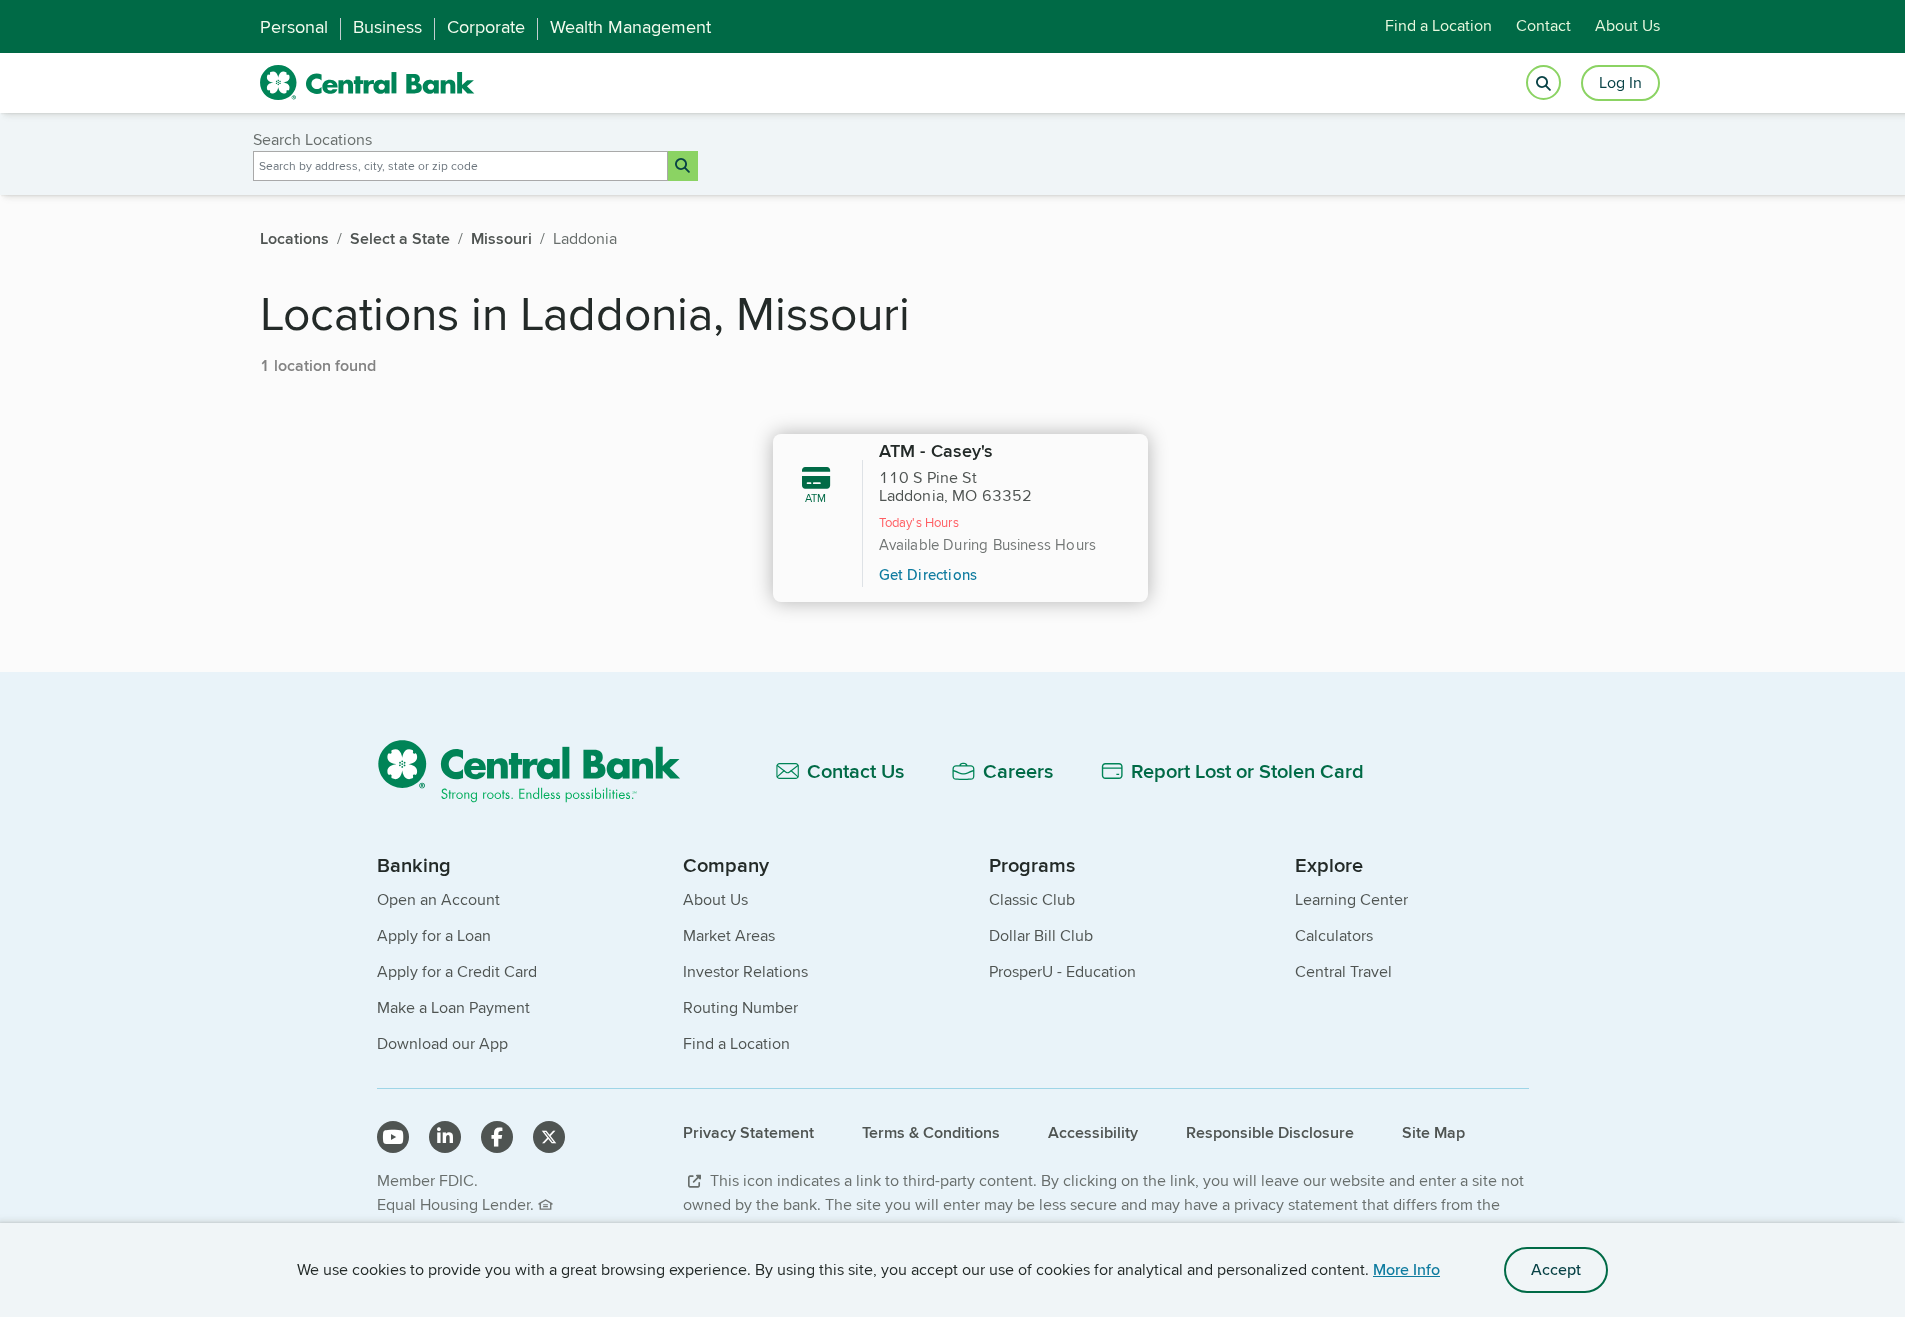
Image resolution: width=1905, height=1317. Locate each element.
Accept (1556, 1269)
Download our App (442, 1043)
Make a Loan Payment (453, 1007)
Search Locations (312, 139)
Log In (1620, 82)
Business (387, 27)
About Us (1627, 26)
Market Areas (729, 935)
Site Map (1433, 1132)
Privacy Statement (748, 1132)
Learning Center (1351, 899)
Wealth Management (630, 27)
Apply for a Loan (434, 935)
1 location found (318, 365)
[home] (367, 83)
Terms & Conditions (931, 1132)
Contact (1543, 26)
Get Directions (928, 574)
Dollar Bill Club (1041, 935)
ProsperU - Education (1062, 971)
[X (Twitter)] (549, 1137)
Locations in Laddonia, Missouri (585, 312)
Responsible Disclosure (1270, 1132)
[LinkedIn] (445, 1137)
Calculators (1334, 935)
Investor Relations (745, 971)
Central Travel (1343, 971)
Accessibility (1093, 1132)
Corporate (486, 27)
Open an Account (438, 899)
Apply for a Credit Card (457, 971)
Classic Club (1032, 899)
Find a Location (1438, 26)
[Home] (540, 770)
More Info (1406, 1269)
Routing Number (740, 1007)
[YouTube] (393, 1137)
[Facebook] (497, 1137)
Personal (294, 27)
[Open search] (1543, 83)
